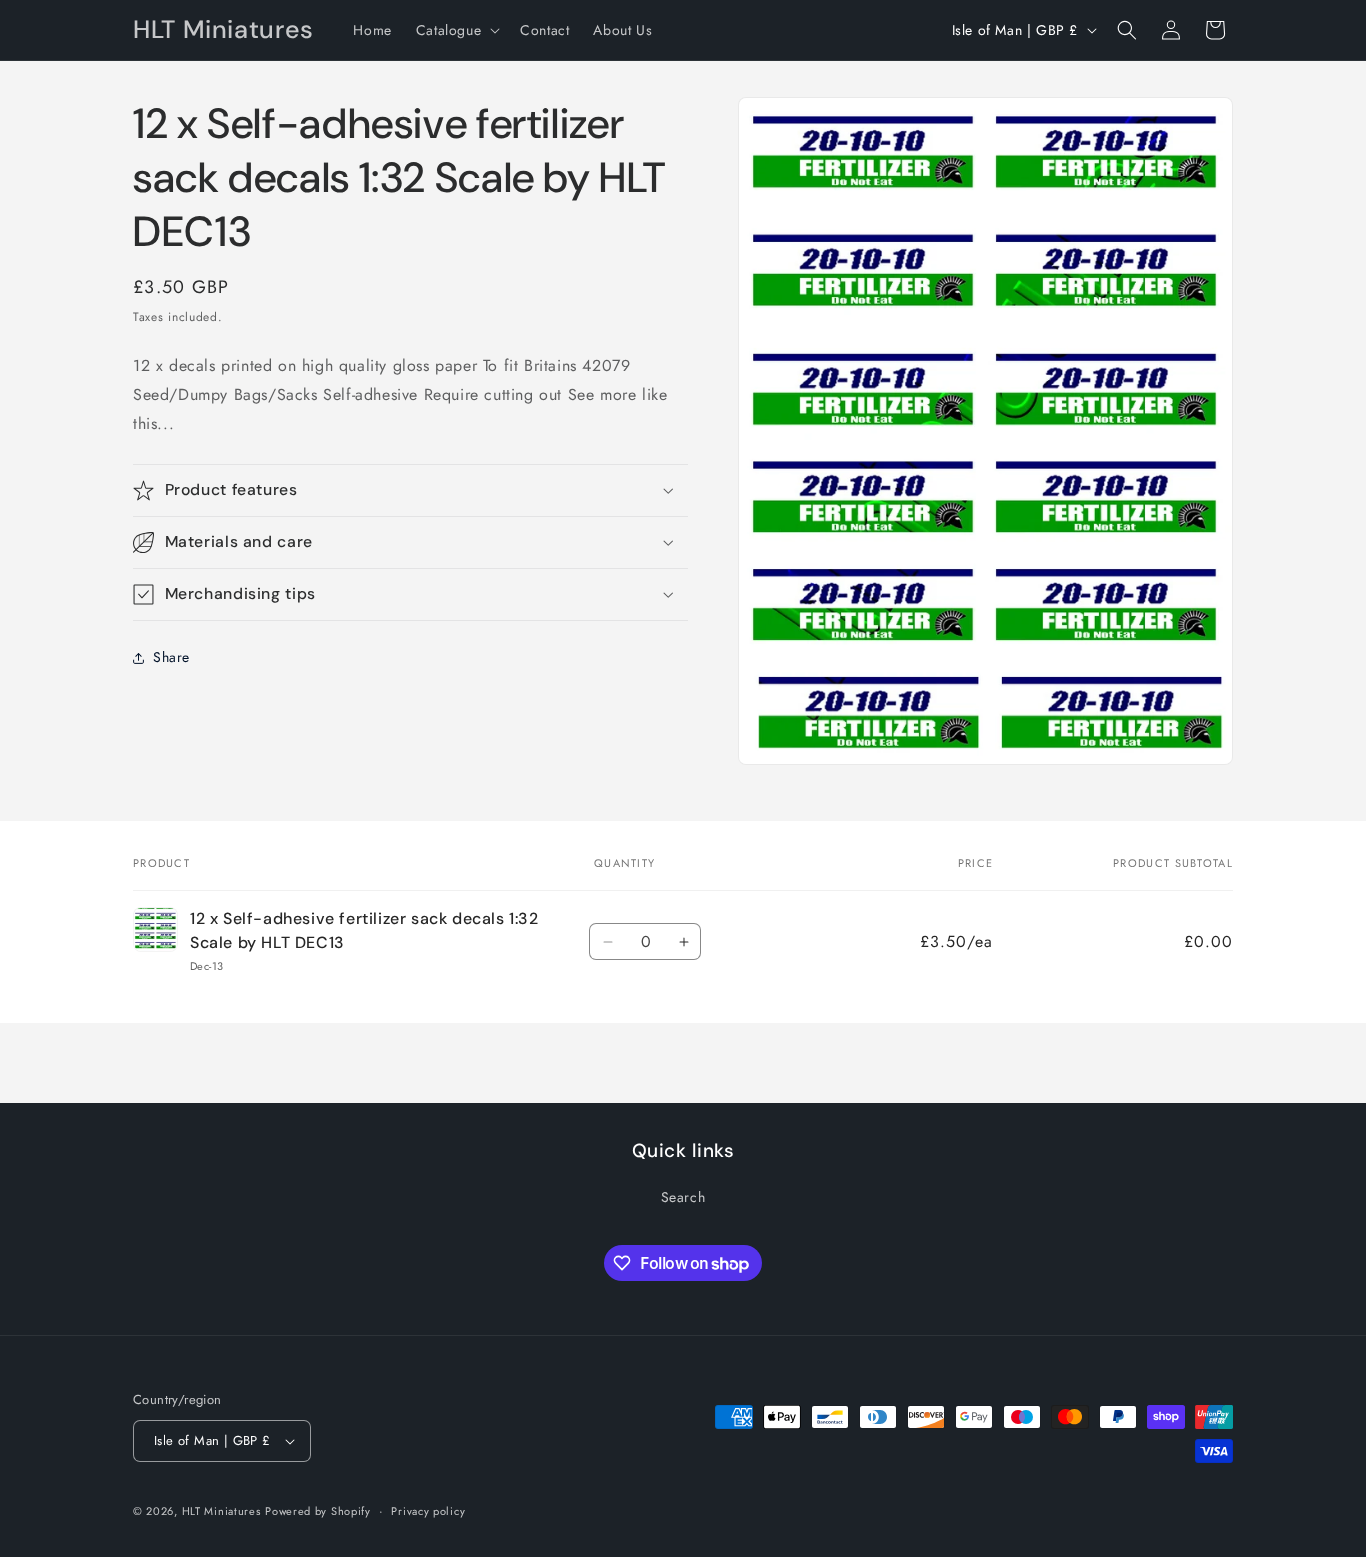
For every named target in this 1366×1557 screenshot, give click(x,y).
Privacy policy (428, 1511)
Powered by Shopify (318, 1511)
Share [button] (171, 657)
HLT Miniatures (221, 1511)
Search (683, 1197)
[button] (456, 30)
